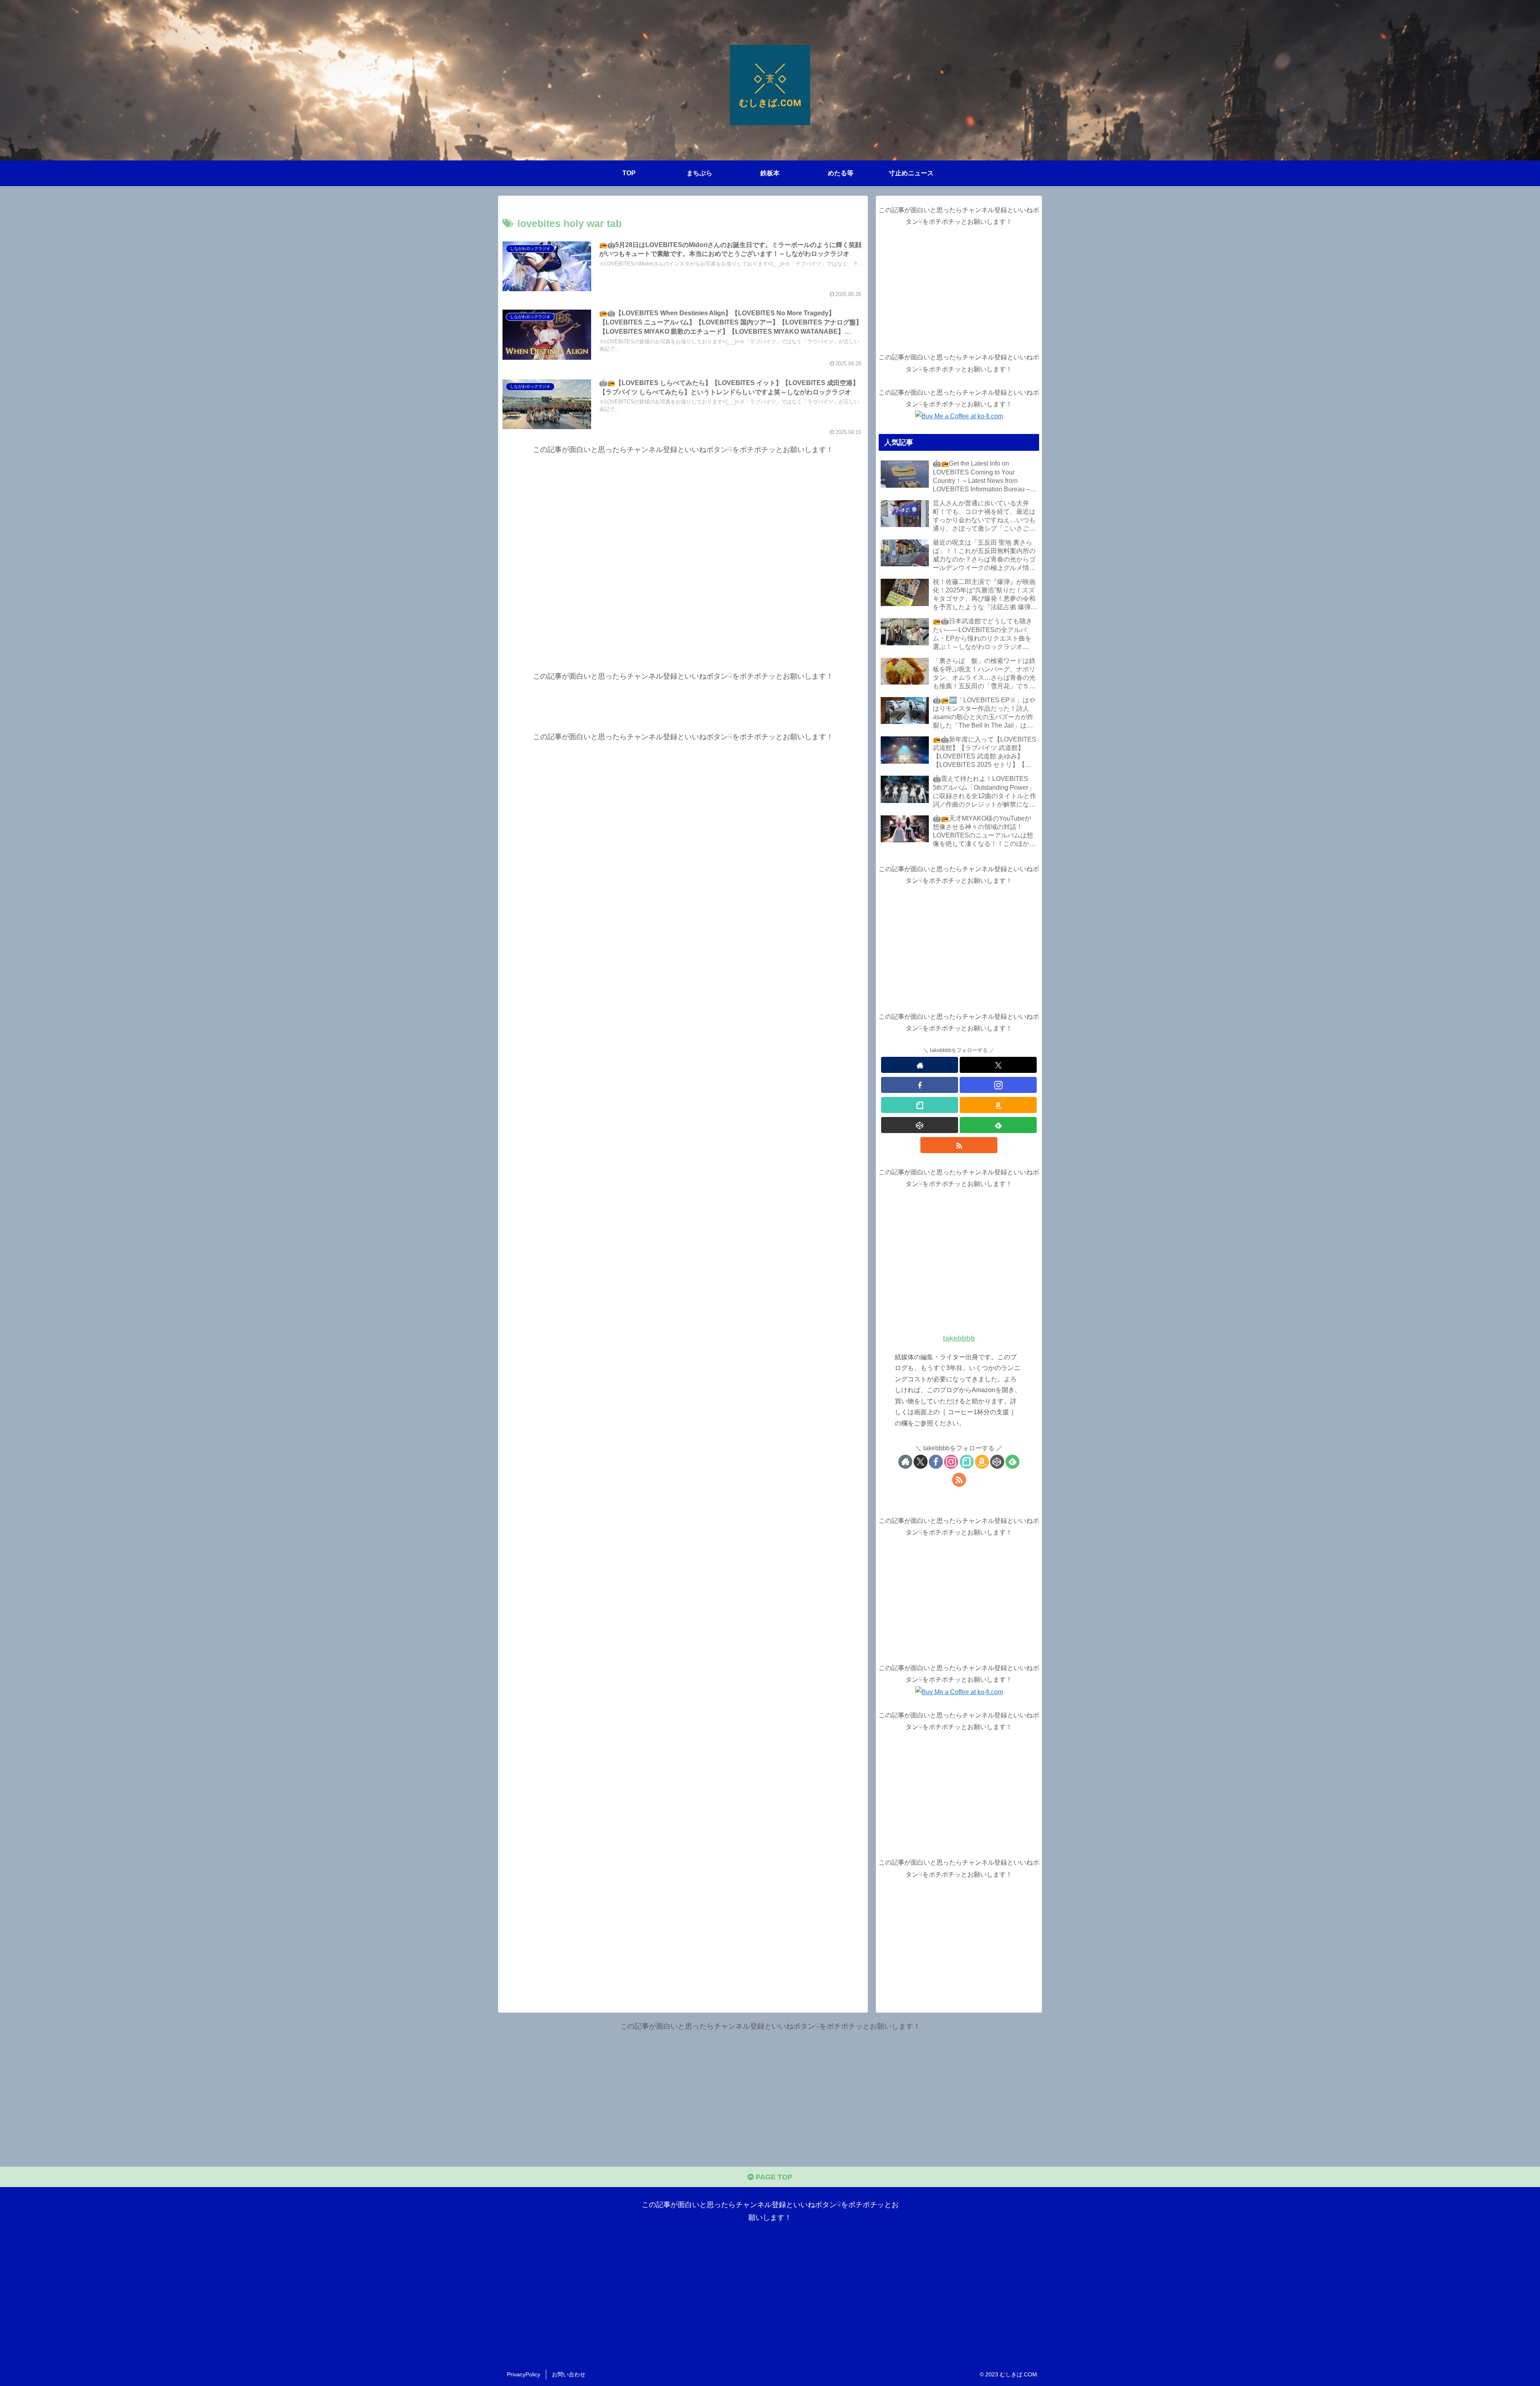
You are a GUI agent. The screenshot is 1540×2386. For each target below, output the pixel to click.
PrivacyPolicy (524, 2374)
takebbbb (959, 1338)
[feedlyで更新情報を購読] (998, 1125)
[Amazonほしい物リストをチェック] (998, 1105)
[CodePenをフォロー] (920, 1125)
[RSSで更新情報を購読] (959, 1145)
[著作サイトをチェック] (920, 1065)
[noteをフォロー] (920, 1105)
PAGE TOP (773, 2177)
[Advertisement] (683, 546)
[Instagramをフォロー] (998, 1085)
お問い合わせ (569, 2374)
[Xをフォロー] (998, 1065)
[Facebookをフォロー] (920, 1085)
